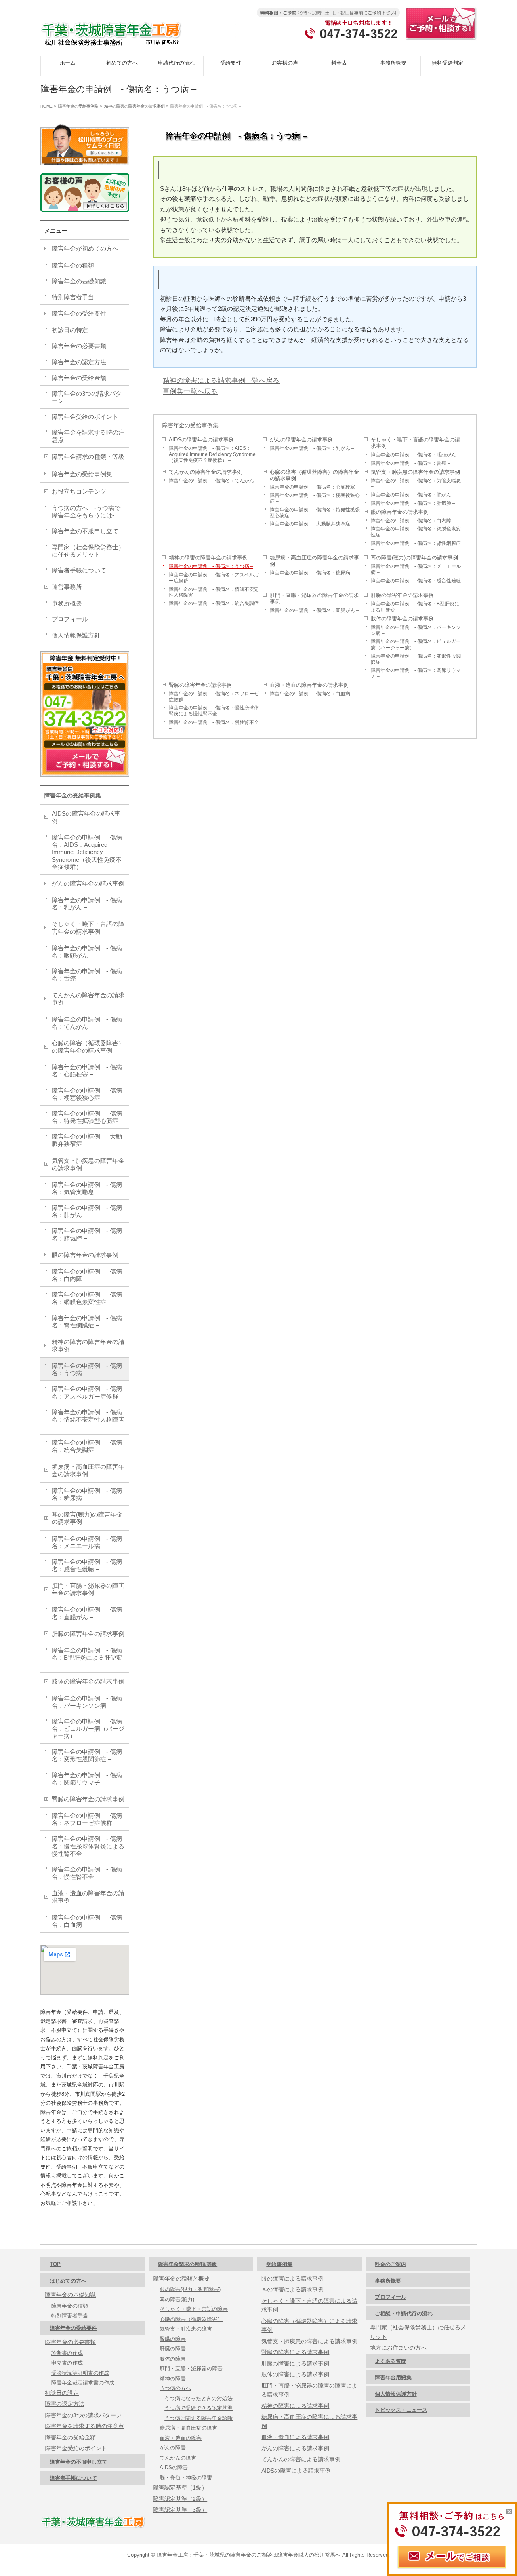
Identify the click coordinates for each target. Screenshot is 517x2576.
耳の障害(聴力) (177, 2299)
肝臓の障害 (173, 2349)
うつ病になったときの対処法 (199, 2398)
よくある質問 (391, 2361)
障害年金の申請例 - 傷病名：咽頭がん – (415, 455)
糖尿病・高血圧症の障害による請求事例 (309, 2421)
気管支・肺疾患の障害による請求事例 (309, 2341)
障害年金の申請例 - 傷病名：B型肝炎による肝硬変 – (415, 607)
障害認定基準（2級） (180, 2499)
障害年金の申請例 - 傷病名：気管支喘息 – (416, 483)
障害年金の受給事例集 (190, 425)
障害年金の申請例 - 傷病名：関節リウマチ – (416, 673)
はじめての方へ (68, 2281)
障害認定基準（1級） (180, 2487)
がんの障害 (173, 2448)
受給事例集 (279, 2264)
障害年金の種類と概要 (181, 2279)
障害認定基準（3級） (180, 2510)
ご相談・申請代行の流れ (404, 2313)
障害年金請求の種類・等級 (88, 457)
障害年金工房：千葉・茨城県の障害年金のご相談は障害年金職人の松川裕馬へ (249, 2555)
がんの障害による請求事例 (295, 2448)
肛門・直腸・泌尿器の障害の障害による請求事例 (309, 2390)
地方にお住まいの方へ (398, 2348)
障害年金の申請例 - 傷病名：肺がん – (413, 495)
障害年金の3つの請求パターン (87, 397)
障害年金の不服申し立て (85, 531)
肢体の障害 (173, 2359)
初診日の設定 (62, 2393)
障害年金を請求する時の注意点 (88, 436)
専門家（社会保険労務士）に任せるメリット (88, 551)
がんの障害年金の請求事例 (301, 440)
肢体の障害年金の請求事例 (402, 619)
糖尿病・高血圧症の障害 (188, 2428)
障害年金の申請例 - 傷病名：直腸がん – (314, 610)
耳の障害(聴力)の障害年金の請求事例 (414, 558)
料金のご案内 (391, 2264)
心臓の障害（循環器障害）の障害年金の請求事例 (314, 475)
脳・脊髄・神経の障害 (186, 2478)
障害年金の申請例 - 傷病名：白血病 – (312, 693)
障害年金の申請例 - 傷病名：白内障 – (413, 520)
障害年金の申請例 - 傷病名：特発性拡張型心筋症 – (315, 513)
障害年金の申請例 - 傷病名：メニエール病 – (416, 569)
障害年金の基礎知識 (79, 281)
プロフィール (70, 619)
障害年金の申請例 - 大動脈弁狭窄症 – (312, 524)
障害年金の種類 (73, 265)
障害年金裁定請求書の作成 (83, 2383)
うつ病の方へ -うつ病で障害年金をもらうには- (86, 512)
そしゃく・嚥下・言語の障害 (194, 2309)
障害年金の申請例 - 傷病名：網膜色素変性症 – (416, 532)
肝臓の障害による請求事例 (295, 2363)
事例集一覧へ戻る (190, 391)
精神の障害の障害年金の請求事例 (208, 558)
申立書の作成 (67, 2363)
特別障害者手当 (73, 297)
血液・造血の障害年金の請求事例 (309, 685)
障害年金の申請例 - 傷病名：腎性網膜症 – (416, 546)
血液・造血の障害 (181, 2438)
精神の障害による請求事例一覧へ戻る (221, 380)
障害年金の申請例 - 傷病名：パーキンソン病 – (416, 630)
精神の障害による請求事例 (295, 2406)
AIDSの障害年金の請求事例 (201, 440)
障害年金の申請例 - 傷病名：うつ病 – (211, 566)
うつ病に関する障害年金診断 (199, 2418)
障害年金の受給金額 (79, 378)
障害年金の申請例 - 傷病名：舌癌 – (411, 463)
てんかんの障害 (178, 2458)
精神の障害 (173, 2379)
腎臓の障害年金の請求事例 (200, 685)
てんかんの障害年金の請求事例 (206, 472)
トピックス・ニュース (401, 2410)
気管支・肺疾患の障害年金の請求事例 (415, 472)
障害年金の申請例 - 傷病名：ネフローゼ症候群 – (214, 696)
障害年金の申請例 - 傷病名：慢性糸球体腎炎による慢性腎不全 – (214, 711)
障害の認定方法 (65, 2404)
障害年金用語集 (393, 2377)
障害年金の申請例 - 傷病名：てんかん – (213, 480)
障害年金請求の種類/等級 (188, 2264)
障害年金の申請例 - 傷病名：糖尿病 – (312, 573)
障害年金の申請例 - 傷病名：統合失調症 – (214, 606)
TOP (55, 2264)
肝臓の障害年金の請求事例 (402, 595)
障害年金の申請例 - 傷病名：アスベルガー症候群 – (214, 578)
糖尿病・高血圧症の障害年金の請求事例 (314, 561)
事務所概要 (67, 603)
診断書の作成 (67, 2353)
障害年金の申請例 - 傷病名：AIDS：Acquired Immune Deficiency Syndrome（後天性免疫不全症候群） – (212, 454)
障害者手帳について (79, 570)
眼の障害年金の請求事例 (400, 512)
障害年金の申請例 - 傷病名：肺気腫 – (413, 503)
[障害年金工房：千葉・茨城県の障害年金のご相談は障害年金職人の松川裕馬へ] (111, 37)
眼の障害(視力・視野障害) (190, 2289)
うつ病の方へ (175, 2388)
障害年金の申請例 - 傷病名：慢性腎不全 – (214, 725)
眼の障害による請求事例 (292, 2279)
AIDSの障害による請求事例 (296, 2471)
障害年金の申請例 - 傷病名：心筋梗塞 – (314, 487)
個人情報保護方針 (76, 635)
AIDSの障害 (174, 2467)
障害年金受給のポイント (85, 417)
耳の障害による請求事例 (292, 2289)
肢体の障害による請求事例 (295, 2374)
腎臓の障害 (173, 2339)
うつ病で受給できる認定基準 (199, 2408)
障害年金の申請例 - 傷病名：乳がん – (312, 448)
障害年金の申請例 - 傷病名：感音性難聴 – (416, 584)
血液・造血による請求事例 (295, 2437)
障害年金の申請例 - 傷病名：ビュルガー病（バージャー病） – (416, 644)
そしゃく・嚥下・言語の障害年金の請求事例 (415, 443)
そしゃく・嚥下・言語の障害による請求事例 (309, 2305)
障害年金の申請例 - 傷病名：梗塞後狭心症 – (315, 498)
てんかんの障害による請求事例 (301, 2459)
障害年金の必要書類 (79, 346)
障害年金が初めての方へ (85, 248)
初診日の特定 (70, 330)
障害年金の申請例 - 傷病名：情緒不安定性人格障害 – (214, 592)
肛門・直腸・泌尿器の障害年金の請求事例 (314, 598)
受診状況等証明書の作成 (80, 2373)
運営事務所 (67, 587)
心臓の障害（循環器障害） (191, 2319)
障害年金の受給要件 (79, 313)
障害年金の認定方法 (79, 362)
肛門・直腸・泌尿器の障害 (191, 2368)
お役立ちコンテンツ (79, 491)
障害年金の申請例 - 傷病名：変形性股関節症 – (416, 659)
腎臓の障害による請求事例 (295, 2352)
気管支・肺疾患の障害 (186, 2329)
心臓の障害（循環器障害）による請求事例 (309, 2326)
